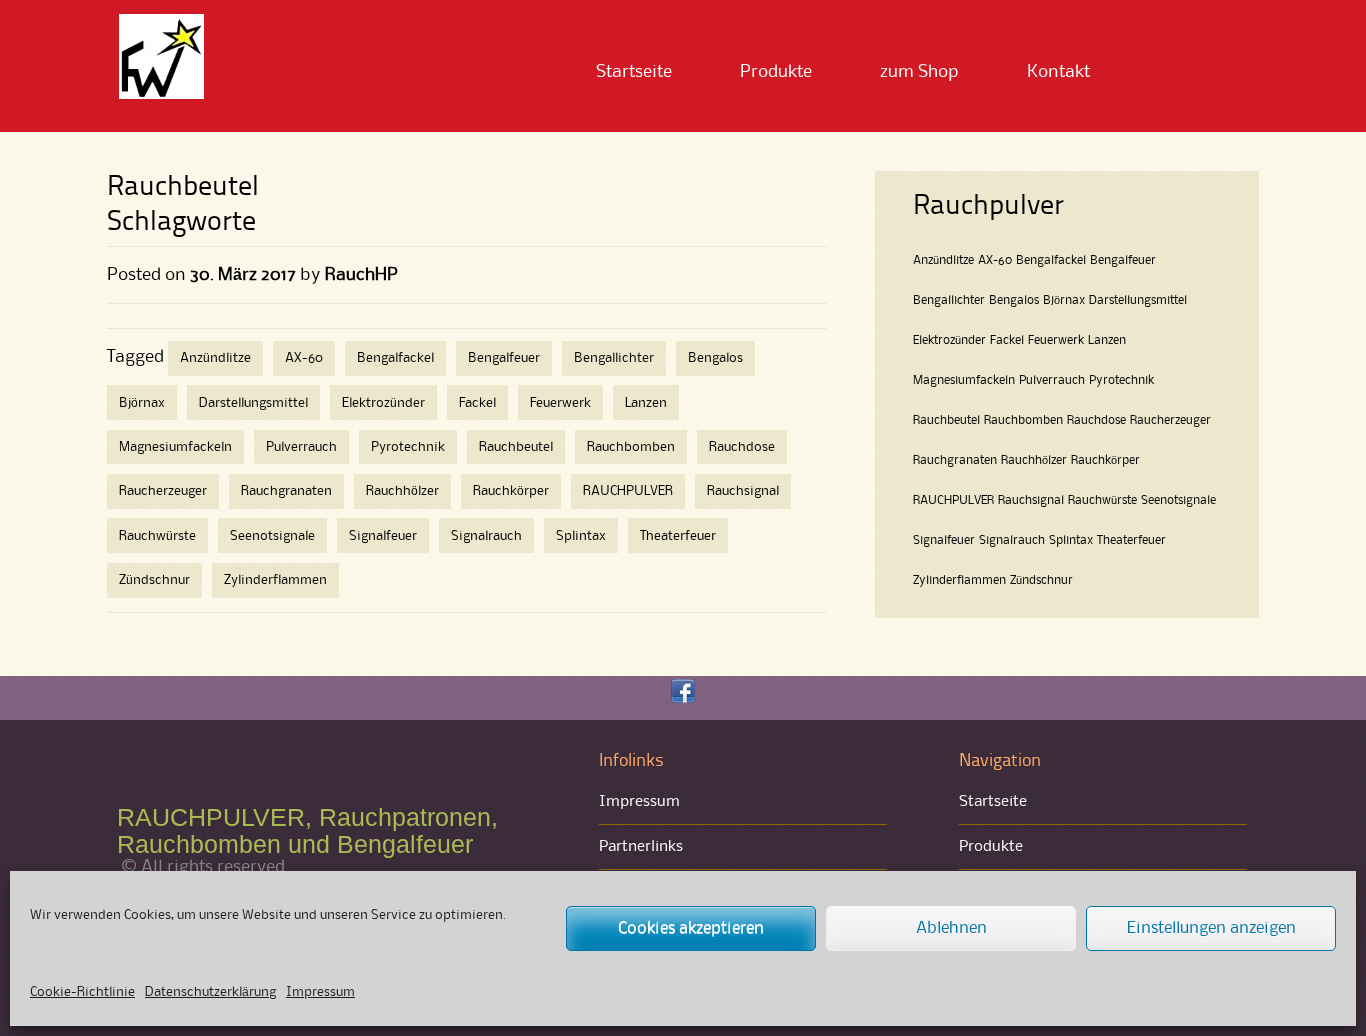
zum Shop (919, 72)
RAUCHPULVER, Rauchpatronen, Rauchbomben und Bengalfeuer (307, 831)
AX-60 (304, 358)
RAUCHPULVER (628, 491)
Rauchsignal (743, 491)
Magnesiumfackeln (175, 447)
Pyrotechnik (408, 447)
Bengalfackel (395, 358)
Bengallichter (614, 358)
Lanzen (646, 403)
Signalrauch (486, 536)
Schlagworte (181, 223)
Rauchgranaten (286, 491)
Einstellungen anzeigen (1211, 928)
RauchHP (361, 275)
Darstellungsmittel (253, 403)
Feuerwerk (560, 403)
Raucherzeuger (163, 491)
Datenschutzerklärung (210, 992)
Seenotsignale (272, 536)
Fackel (477, 403)
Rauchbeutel (516, 447)
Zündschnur (154, 580)
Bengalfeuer (504, 358)
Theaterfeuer (678, 536)
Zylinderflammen (275, 580)
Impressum (320, 992)
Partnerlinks (641, 847)
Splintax (581, 536)
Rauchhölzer (402, 491)
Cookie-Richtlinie (82, 992)
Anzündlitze (215, 358)
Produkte (776, 72)
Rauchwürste (157, 536)
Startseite (634, 72)
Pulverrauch (301, 447)
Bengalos (715, 358)
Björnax (142, 403)
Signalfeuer (383, 536)
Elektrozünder (383, 403)
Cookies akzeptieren (691, 928)
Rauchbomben (631, 447)
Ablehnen (951, 928)
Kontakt (1058, 72)
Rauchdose (742, 447)
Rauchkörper (511, 491)
